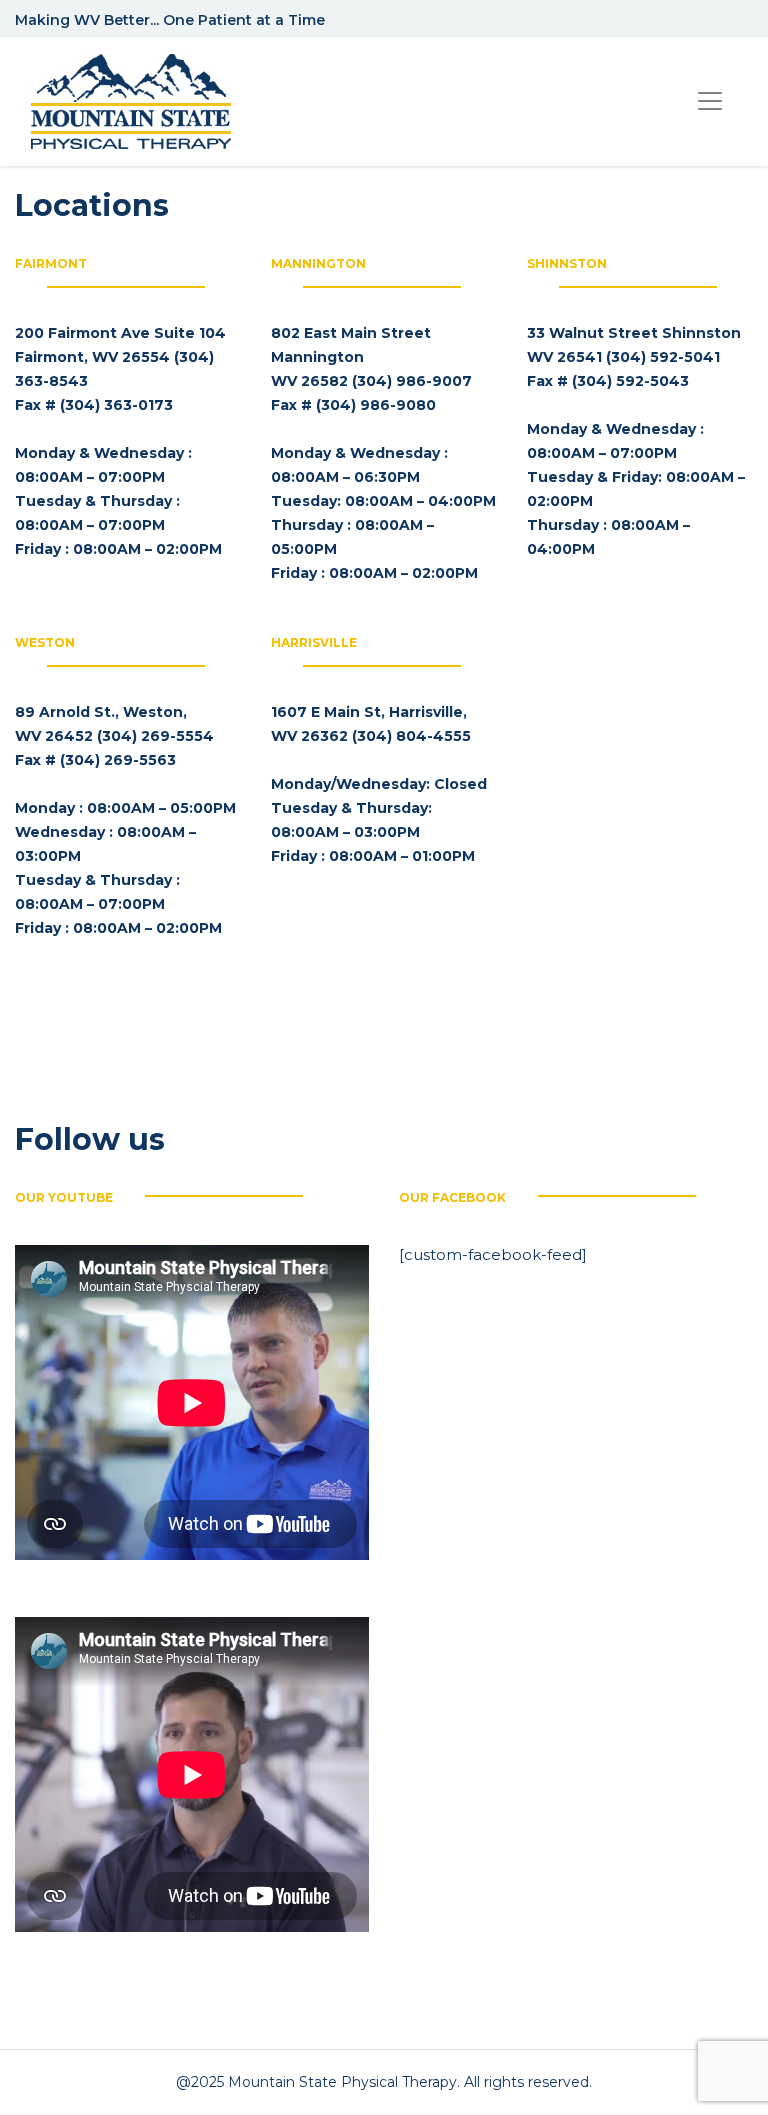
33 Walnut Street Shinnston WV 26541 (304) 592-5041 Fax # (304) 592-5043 (634, 357)
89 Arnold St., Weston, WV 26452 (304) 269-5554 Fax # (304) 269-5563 (114, 736)
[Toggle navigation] (710, 101)
